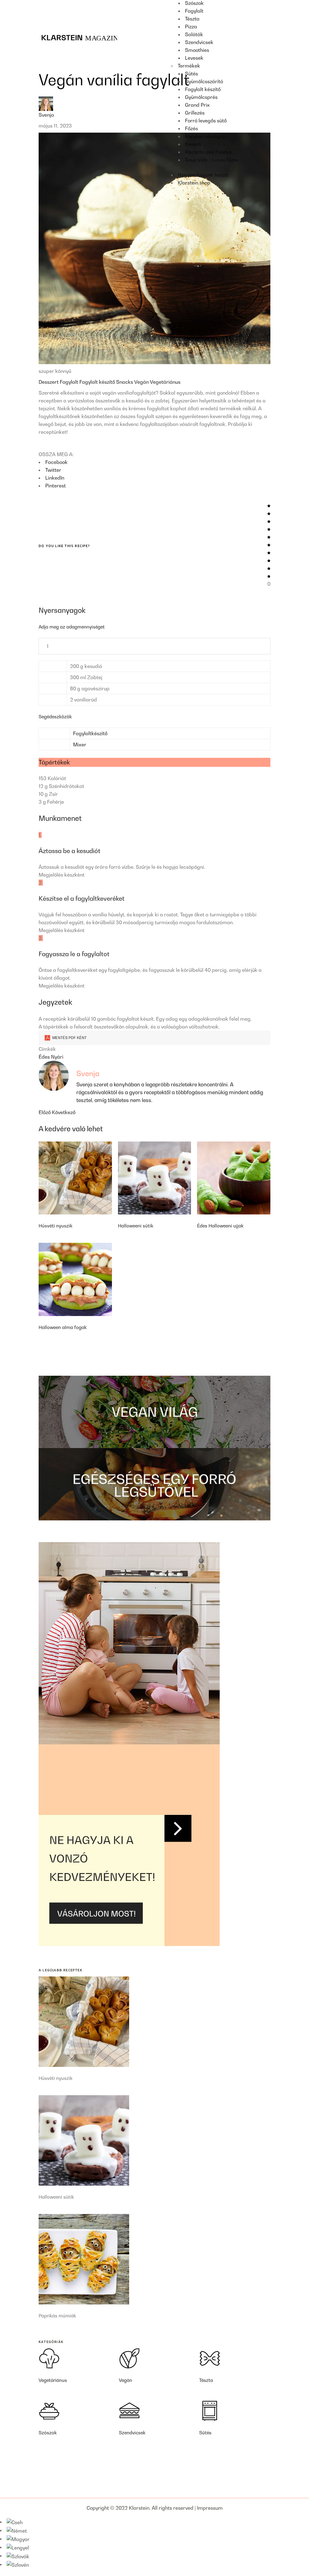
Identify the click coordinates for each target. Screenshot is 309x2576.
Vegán (142, 382)
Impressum (210, 2508)
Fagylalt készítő (98, 382)
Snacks (125, 382)
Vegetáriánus (165, 382)
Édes (45, 1057)
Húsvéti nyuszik (56, 1226)
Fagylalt (70, 382)
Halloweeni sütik (136, 1226)
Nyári (57, 1057)
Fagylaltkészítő (90, 733)
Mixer (80, 745)
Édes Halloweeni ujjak (220, 1226)
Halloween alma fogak (63, 1327)
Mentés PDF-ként (69, 1038)
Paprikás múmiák (57, 2316)
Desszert (49, 382)
